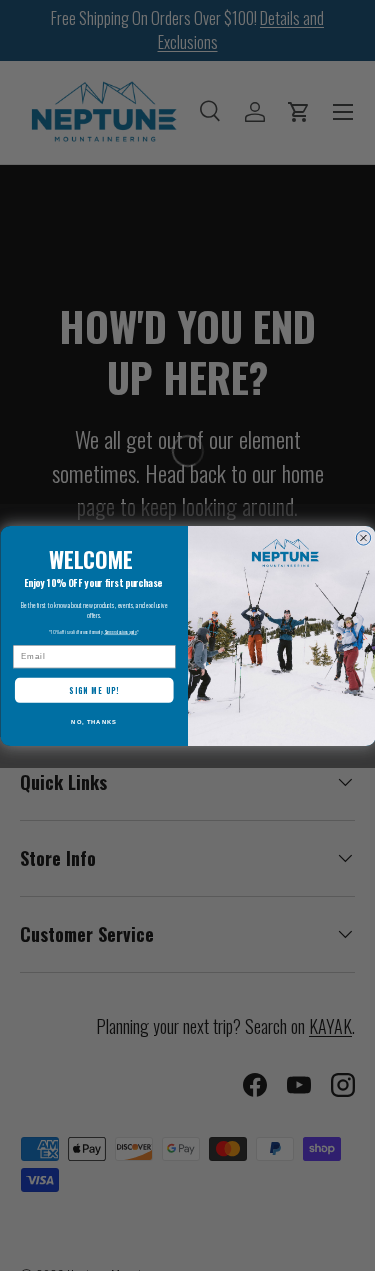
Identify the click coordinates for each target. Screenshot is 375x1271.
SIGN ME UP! (94, 690)
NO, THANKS (94, 721)
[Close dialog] (363, 537)
